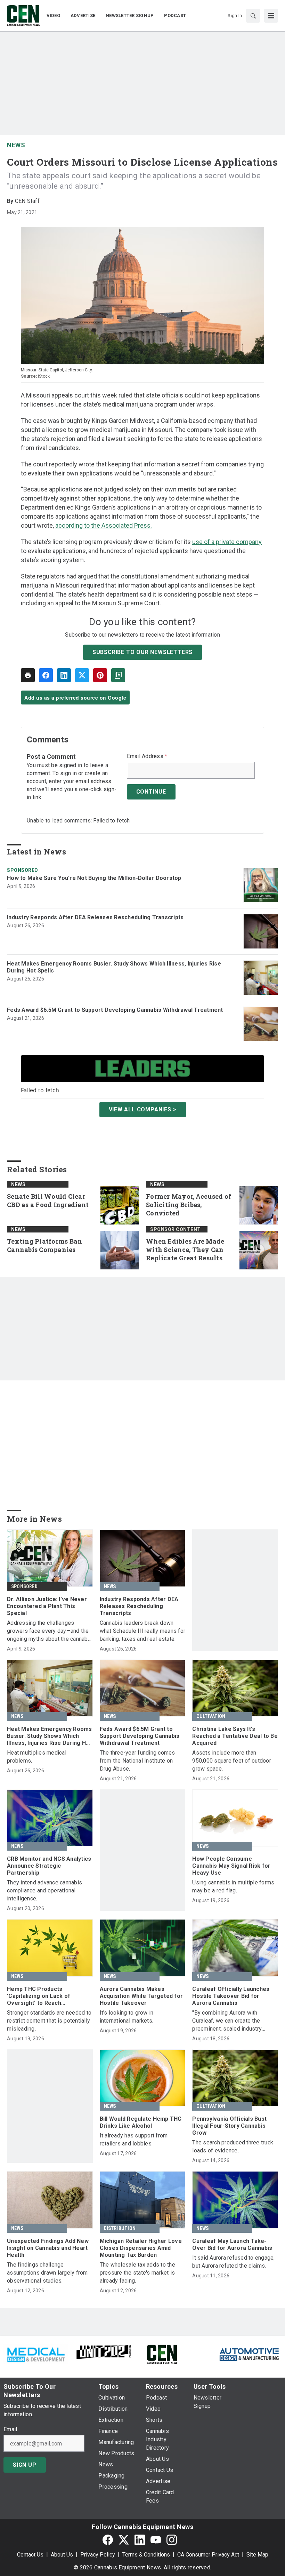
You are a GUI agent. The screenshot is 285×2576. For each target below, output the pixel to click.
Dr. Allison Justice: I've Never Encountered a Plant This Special (47, 1606)
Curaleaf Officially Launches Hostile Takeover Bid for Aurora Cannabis (231, 1996)
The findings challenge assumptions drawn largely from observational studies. (47, 2273)
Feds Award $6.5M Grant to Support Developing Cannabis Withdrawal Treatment (115, 1010)
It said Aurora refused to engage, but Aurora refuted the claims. (233, 2262)
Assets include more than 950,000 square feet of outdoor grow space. (232, 1761)
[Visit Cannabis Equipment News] (162, 2354)
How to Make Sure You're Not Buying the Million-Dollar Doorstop (94, 878)
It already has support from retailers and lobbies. (134, 2140)
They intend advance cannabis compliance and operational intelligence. (44, 1890)
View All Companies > (143, 1109)
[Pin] (100, 675)
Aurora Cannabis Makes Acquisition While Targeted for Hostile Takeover (141, 1996)
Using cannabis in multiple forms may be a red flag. (233, 1886)
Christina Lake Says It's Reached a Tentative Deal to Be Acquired (235, 1736)
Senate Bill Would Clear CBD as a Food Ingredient (48, 1201)
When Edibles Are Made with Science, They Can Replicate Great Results (185, 1250)
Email (10, 2429)
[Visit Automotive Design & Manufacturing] (249, 2354)
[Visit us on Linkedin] (140, 2540)
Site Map (257, 2555)
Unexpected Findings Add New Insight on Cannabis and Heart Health (48, 2248)
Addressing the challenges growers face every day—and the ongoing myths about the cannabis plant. (50, 1631)
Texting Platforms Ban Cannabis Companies (44, 1246)
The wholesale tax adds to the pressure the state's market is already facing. (137, 2273)
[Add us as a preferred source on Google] (118, 675)
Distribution (120, 2228)
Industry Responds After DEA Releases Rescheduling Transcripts (95, 917)
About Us (62, 2555)
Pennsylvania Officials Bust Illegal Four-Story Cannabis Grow (229, 2126)
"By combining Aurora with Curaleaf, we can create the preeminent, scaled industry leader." (227, 2021)
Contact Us (30, 2555)
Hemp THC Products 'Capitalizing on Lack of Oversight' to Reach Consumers (39, 1996)
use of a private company (227, 542)
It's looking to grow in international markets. (127, 2017)
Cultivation (211, 1716)
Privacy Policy (98, 2555)
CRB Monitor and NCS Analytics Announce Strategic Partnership (49, 1866)
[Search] (253, 16)
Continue (151, 792)
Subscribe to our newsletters (142, 652)
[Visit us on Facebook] (108, 2540)
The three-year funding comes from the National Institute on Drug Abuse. (137, 1761)
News (16, 145)
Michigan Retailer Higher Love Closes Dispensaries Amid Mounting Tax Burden (141, 2248)
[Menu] (271, 16)
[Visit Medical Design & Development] (36, 2354)
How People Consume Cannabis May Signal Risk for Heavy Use (231, 1866)
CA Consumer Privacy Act (208, 2555)
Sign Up (25, 2465)
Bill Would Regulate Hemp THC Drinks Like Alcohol (141, 2122)
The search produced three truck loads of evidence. (233, 2146)
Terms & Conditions (146, 2555)
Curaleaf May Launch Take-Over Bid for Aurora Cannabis (232, 2244)
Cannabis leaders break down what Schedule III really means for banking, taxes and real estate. (143, 1631)
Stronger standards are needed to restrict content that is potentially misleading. (49, 2021)
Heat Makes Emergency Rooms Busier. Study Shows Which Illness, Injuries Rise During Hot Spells (114, 967)
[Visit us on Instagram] (172, 2540)
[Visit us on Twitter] (124, 2540)
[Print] (28, 675)
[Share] (46, 675)
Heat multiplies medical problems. (37, 1757)
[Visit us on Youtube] (156, 2540)
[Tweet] (82, 675)
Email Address (147, 756)
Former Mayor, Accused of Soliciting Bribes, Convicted (189, 1205)
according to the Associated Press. (104, 525)
